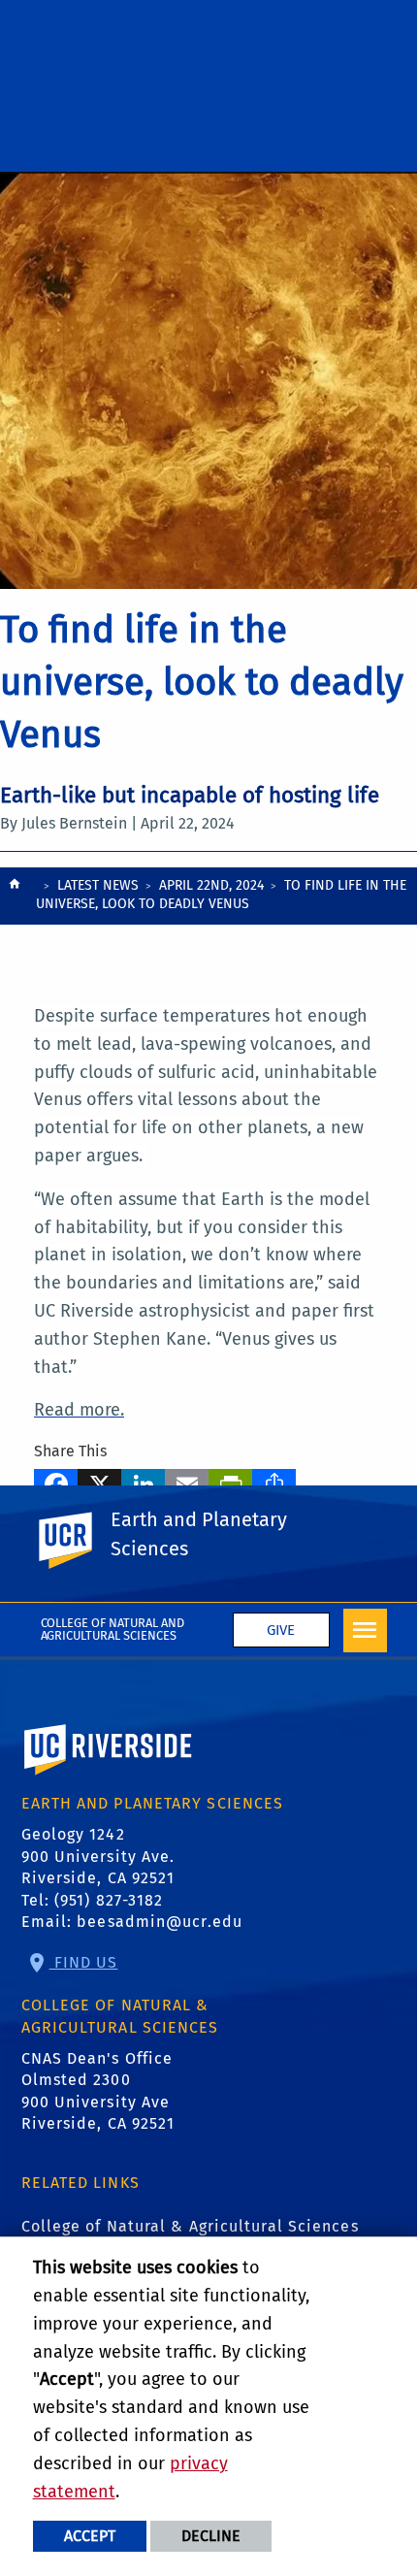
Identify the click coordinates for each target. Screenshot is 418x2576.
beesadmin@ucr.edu (160, 1922)
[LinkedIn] (143, 1482)
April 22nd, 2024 (211, 885)
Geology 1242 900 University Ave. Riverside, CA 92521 (98, 1856)
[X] (99, 1482)
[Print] (230, 1482)
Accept (90, 2536)
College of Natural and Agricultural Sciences (113, 1629)
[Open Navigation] (365, 1630)
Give (281, 1630)
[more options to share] (274, 1482)
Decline (211, 2536)
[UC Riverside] (77, 1541)
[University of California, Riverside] (109, 1777)
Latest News (98, 885)
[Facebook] (56, 1482)
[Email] (187, 1482)
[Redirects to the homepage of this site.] (15, 897)
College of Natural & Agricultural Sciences (190, 2226)
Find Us (84, 1962)
